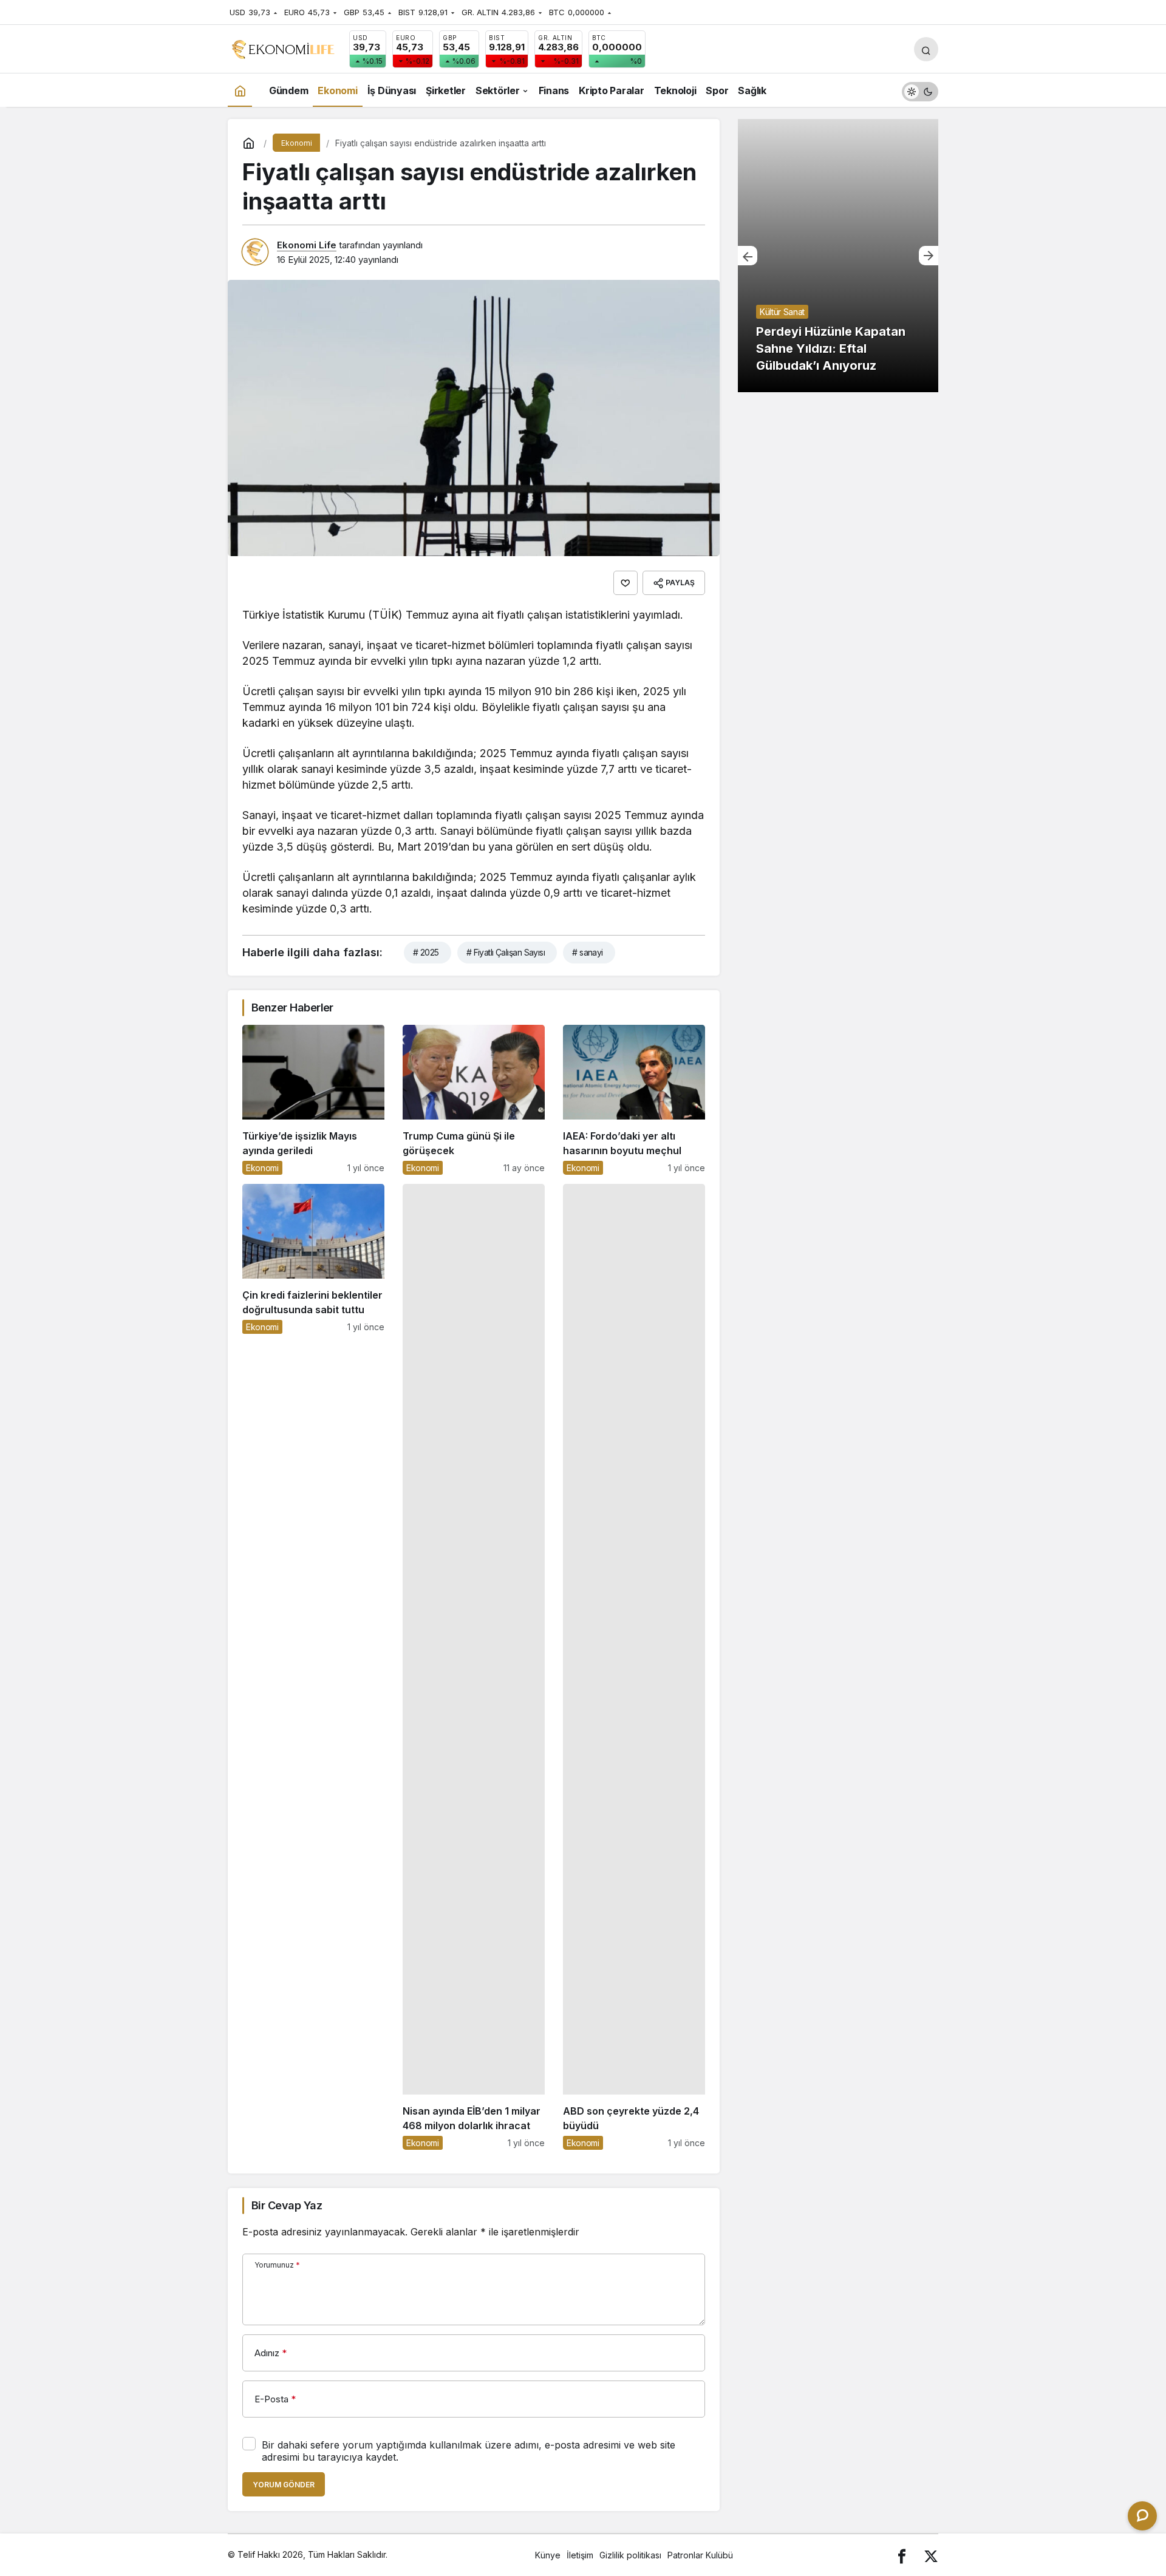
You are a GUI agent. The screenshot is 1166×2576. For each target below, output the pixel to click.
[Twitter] (931, 2555)
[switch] (920, 90)
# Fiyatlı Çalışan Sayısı (506, 952)
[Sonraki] (929, 256)
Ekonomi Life (307, 245)
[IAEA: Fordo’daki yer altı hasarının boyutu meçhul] (634, 1100)
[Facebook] (902, 2555)
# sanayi (588, 952)
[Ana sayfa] (240, 90)
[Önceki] (748, 256)
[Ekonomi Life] (282, 48)
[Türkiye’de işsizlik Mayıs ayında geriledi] (313, 1100)
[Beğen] (626, 583)
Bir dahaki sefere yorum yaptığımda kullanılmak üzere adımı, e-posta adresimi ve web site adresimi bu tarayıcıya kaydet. (469, 2451)
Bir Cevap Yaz (287, 2205)
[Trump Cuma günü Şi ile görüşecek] (474, 1100)
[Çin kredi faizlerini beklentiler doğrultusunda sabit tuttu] (313, 1667)
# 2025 (426, 952)
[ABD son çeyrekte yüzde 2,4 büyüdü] (634, 1667)
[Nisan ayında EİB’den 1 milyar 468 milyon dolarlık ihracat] (474, 1667)
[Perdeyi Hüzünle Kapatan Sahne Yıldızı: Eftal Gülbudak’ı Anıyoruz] (838, 256)
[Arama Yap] (926, 49)
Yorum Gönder (284, 2485)
